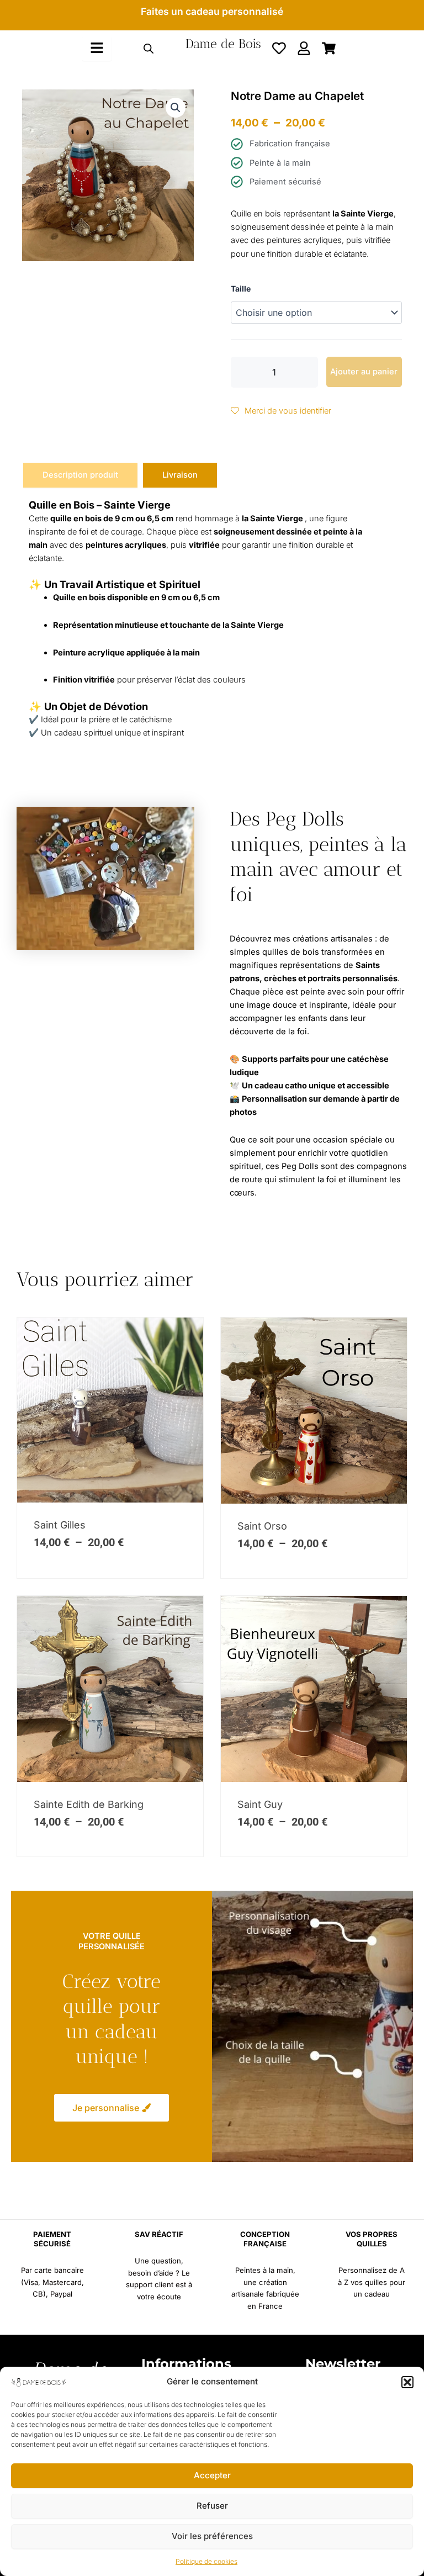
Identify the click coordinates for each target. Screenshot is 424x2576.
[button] (407, 2382)
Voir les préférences (212, 2536)
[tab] (80, 475)
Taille (241, 289)
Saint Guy (260, 1804)
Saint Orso (262, 1526)
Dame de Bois (223, 44)
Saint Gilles (60, 1525)
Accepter (212, 2475)
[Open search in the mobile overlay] (149, 49)
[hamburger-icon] (97, 49)
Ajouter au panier (364, 372)
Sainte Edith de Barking (89, 1804)
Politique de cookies (206, 2561)
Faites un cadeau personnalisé (212, 11)
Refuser (212, 2506)
